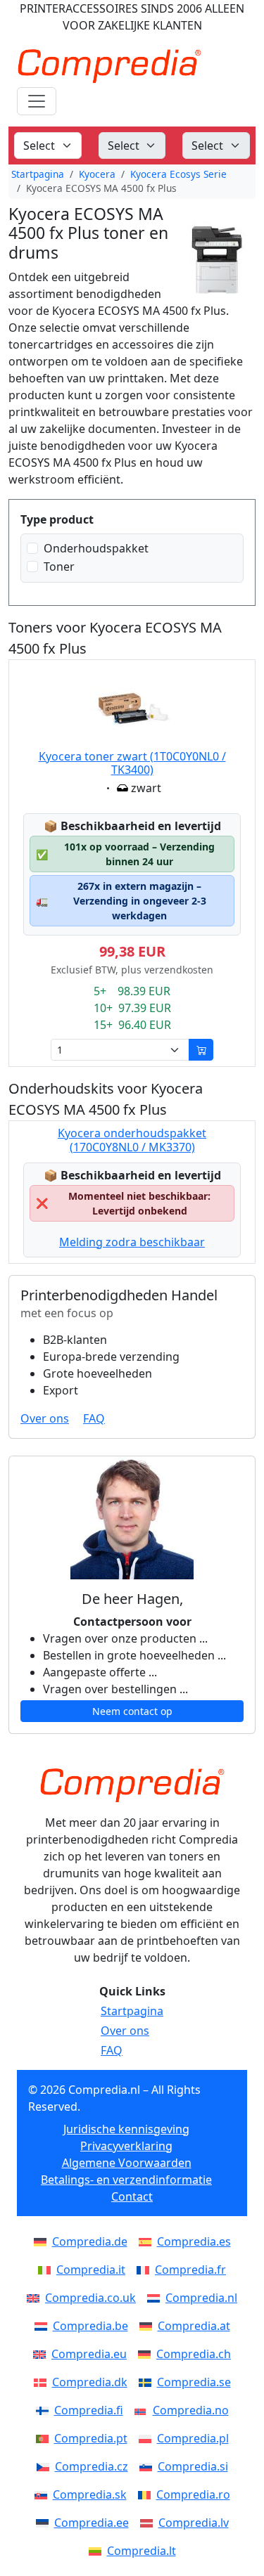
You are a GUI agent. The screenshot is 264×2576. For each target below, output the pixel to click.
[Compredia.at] (149, 2326)
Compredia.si (193, 2466)
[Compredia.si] (149, 2466)
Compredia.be (90, 2326)
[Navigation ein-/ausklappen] (37, 101)
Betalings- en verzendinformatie (126, 2180)
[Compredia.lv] (149, 2523)
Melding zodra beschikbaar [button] (132, 1242)
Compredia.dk (90, 2382)
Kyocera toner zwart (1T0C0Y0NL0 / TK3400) (132, 763)
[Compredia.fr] (146, 2270)
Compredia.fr (190, 2270)
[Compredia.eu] (42, 2354)
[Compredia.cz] (46, 2466)
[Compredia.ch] (147, 2354)
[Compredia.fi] (45, 2410)
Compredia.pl (193, 2438)
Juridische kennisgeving (126, 2129)
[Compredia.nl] (156, 2298)
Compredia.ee (92, 2523)
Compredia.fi (89, 2410)
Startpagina (38, 174)
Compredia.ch (194, 2354)
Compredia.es (194, 2241)
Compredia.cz (92, 2466)
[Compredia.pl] (148, 2438)
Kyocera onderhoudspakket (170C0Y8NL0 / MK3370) (132, 1140)
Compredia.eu (89, 2354)
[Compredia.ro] (147, 2494)
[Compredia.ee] (45, 2523)
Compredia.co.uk (90, 2298)
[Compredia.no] (144, 2410)
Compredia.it (91, 2270)
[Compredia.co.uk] (36, 2298)
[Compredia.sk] (44, 2494)
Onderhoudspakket (96, 548)
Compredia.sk (90, 2494)
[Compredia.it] (47, 2270)
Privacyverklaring (126, 2146)
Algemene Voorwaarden (127, 2163)
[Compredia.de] (43, 2241)
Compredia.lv (194, 2523)
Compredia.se (194, 2382)
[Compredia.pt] (45, 2438)
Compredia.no (191, 2410)
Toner (59, 567)
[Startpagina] (132, 1785)
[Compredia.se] (148, 2382)
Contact (132, 2196)
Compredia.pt (91, 2438)
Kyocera (97, 174)
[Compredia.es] (148, 2241)
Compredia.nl (201, 2298)
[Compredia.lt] (98, 2551)
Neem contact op (132, 1711)
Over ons (45, 1418)
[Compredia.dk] (43, 2382)
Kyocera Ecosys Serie (178, 174)
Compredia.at (194, 2326)
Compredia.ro (193, 2494)
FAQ (94, 1418)
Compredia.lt (142, 2551)
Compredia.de (90, 2241)
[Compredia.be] (44, 2326)
